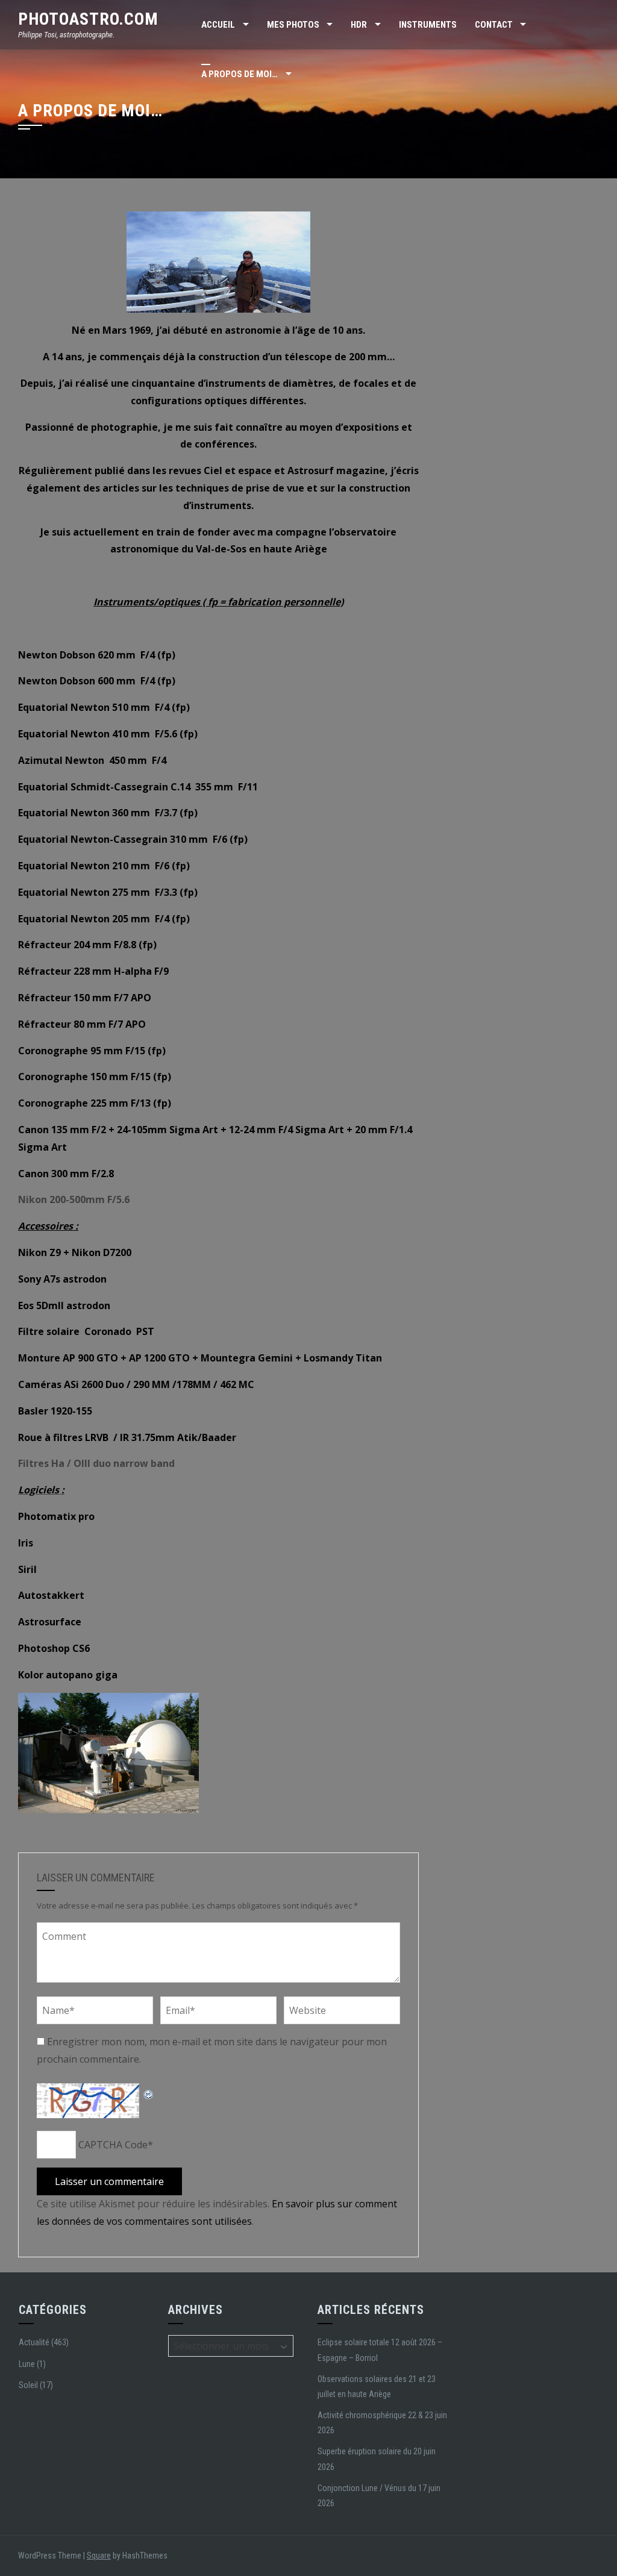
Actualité (34, 2342)
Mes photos (293, 25)
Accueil (218, 25)
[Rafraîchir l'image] (149, 2092)
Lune (27, 2364)
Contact (494, 25)
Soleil (28, 2385)
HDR (359, 25)
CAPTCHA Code (113, 2145)
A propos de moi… (240, 74)
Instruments (428, 25)
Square (99, 2556)
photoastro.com (88, 19)
